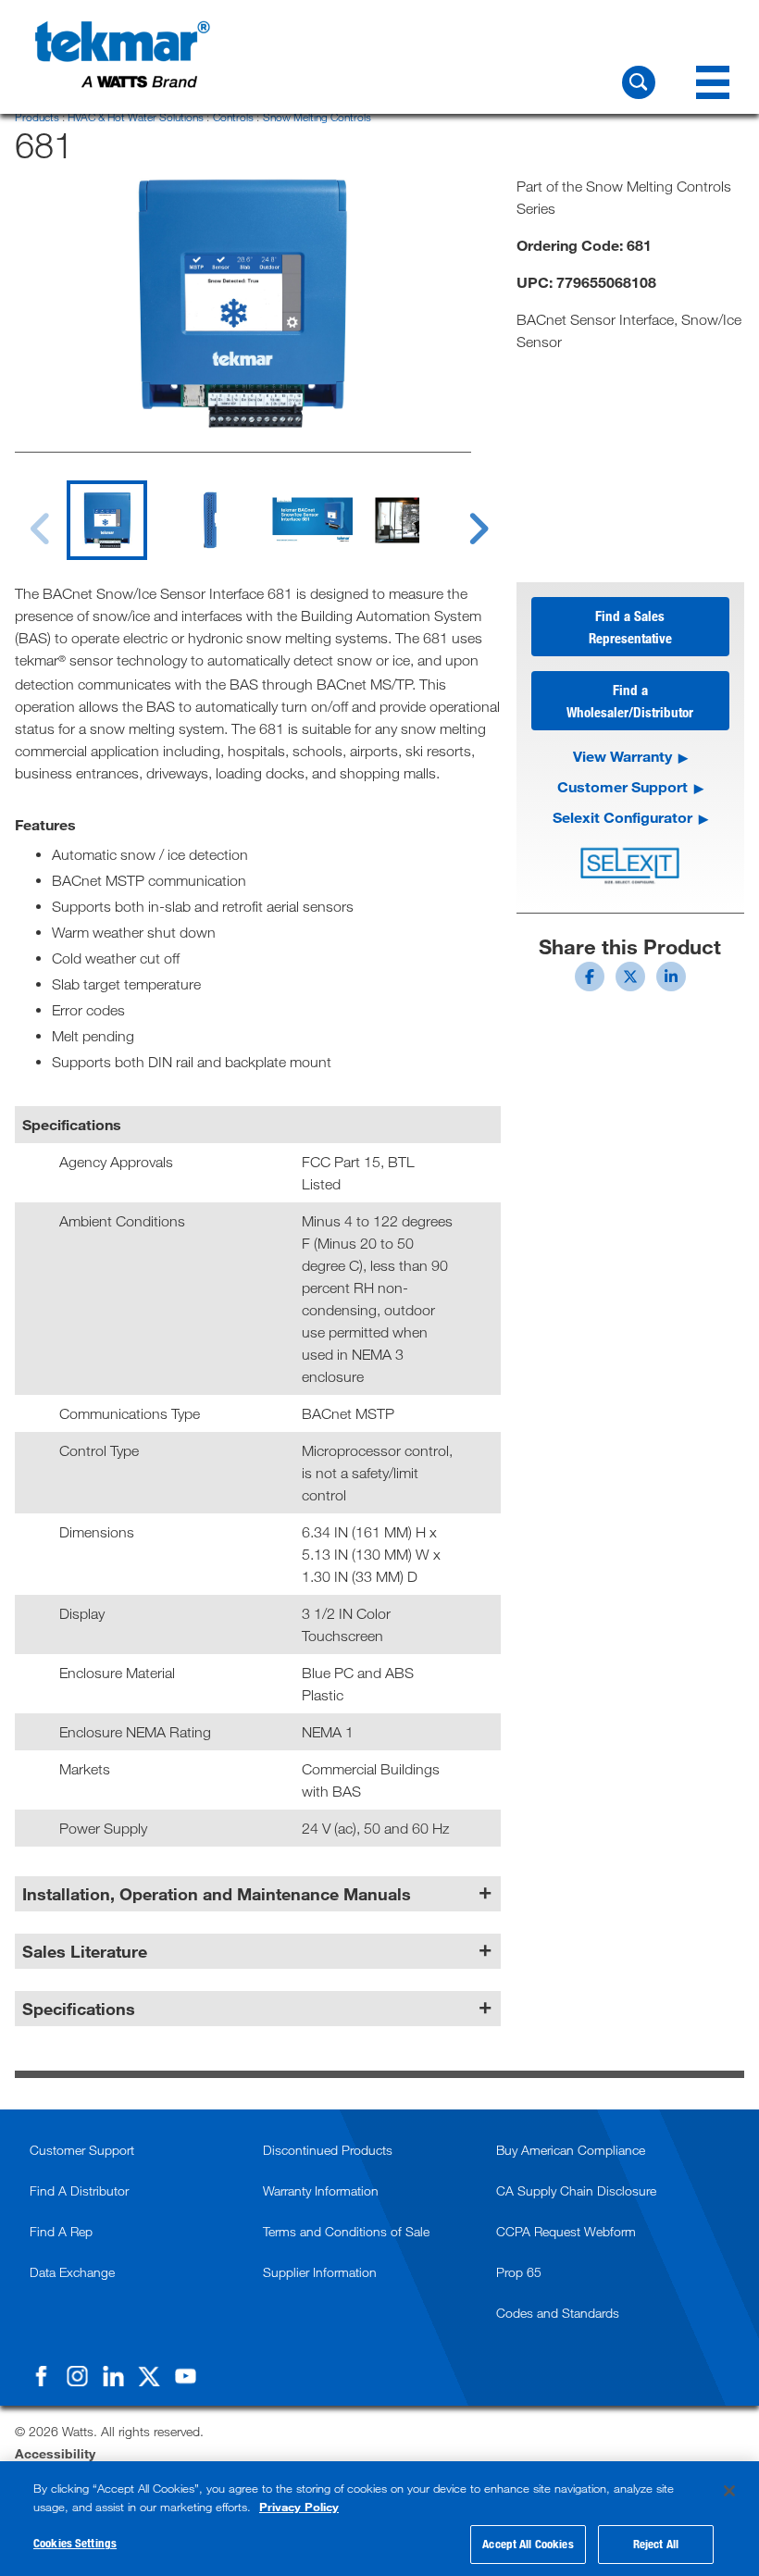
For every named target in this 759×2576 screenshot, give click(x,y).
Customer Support (622, 786)
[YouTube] (185, 2376)
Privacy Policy (299, 2507)
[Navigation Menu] (713, 82)
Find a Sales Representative (630, 627)
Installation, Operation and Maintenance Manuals (217, 1894)
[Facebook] (41, 2376)
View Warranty (622, 756)
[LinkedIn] (113, 2376)
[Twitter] (149, 2376)
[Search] (639, 82)
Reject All (656, 2544)
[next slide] (462, 517)
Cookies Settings (75, 2543)
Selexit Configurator (622, 817)
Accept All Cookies (528, 2544)
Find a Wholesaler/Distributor (630, 701)
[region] (379, 2519)
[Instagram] (77, 2376)
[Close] (729, 2491)
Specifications (79, 2009)
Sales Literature (85, 1951)
